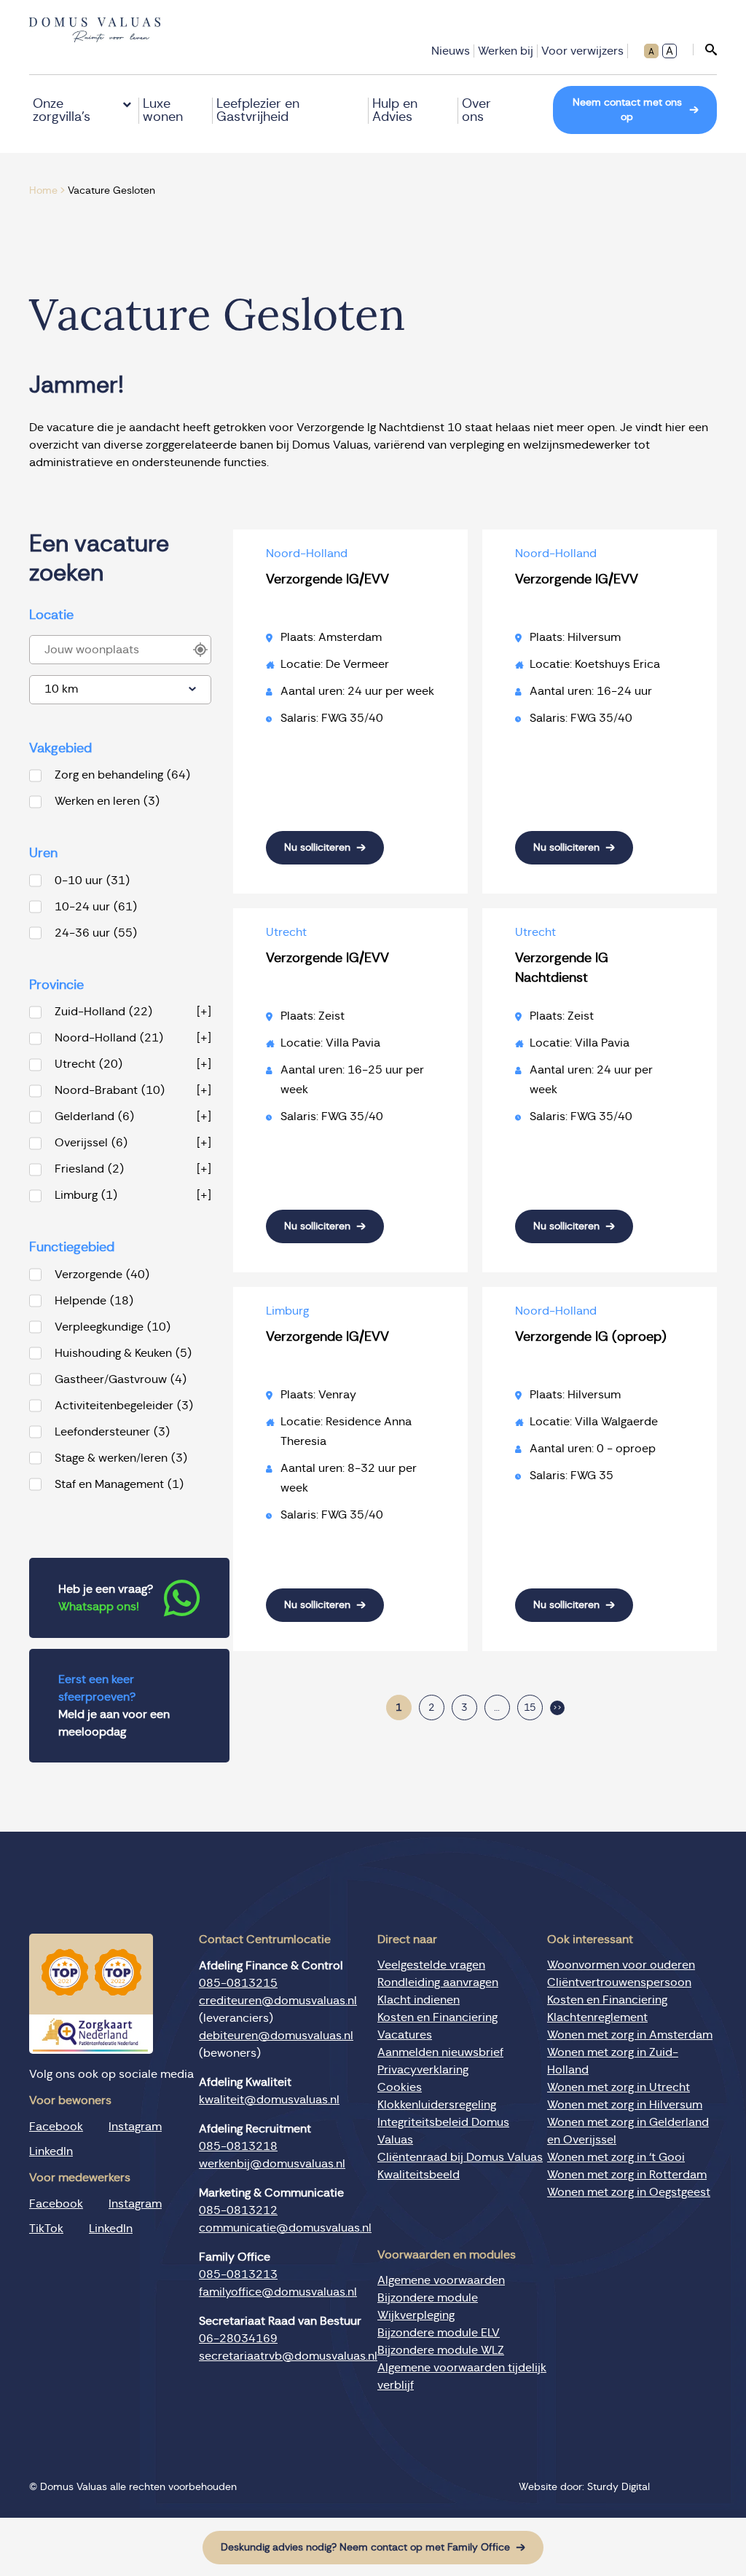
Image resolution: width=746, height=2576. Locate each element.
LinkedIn (51, 2151)
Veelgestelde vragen (431, 1965)
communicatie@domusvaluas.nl (285, 2228)
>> (557, 1708)
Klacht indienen (419, 2000)
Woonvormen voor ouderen (621, 1965)
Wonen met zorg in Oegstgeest (629, 2192)
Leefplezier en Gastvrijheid (258, 111)
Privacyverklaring (423, 2070)
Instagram (135, 2127)
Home (43, 191)
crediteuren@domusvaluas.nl (278, 2001)
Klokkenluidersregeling (437, 2105)
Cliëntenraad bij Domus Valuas (460, 2157)
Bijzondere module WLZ (441, 2350)
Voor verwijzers (582, 51)
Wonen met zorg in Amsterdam (630, 2035)
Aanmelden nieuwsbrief (440, 2052)
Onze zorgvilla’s (62, 111)
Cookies (400, 2087)
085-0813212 (238, 2210)
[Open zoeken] (705, 50)
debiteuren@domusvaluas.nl (276, 2036)
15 (530, 1708)
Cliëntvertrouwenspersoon (619, 1982)
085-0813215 (238, 1983)
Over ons (476, 111)
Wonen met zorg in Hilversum (625, 2105)
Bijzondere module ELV (439, 2333)
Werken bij (506, 51)
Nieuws (451, 51)
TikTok (46, 2229)
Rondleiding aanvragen (438, 1982)
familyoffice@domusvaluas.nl (278, 2292)
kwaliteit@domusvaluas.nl (269, 2100)
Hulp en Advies (395, 111)
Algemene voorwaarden (441, 2280)
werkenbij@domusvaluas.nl (272, 2164)
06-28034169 (238, 2339)
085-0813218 (238, 2146)
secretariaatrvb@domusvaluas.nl (288, 2356)
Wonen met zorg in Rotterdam (627, 2175)
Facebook (56, 2127)
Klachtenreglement (597, 2017)
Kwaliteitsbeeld (419, 2175)
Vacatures (405, 2035)
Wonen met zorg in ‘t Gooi (616, 2157)
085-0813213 (238, 2274)
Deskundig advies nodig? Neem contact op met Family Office (365, 2548)
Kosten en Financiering (437, 2017)
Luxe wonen (163, 111)
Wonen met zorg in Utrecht (619, 2087)
